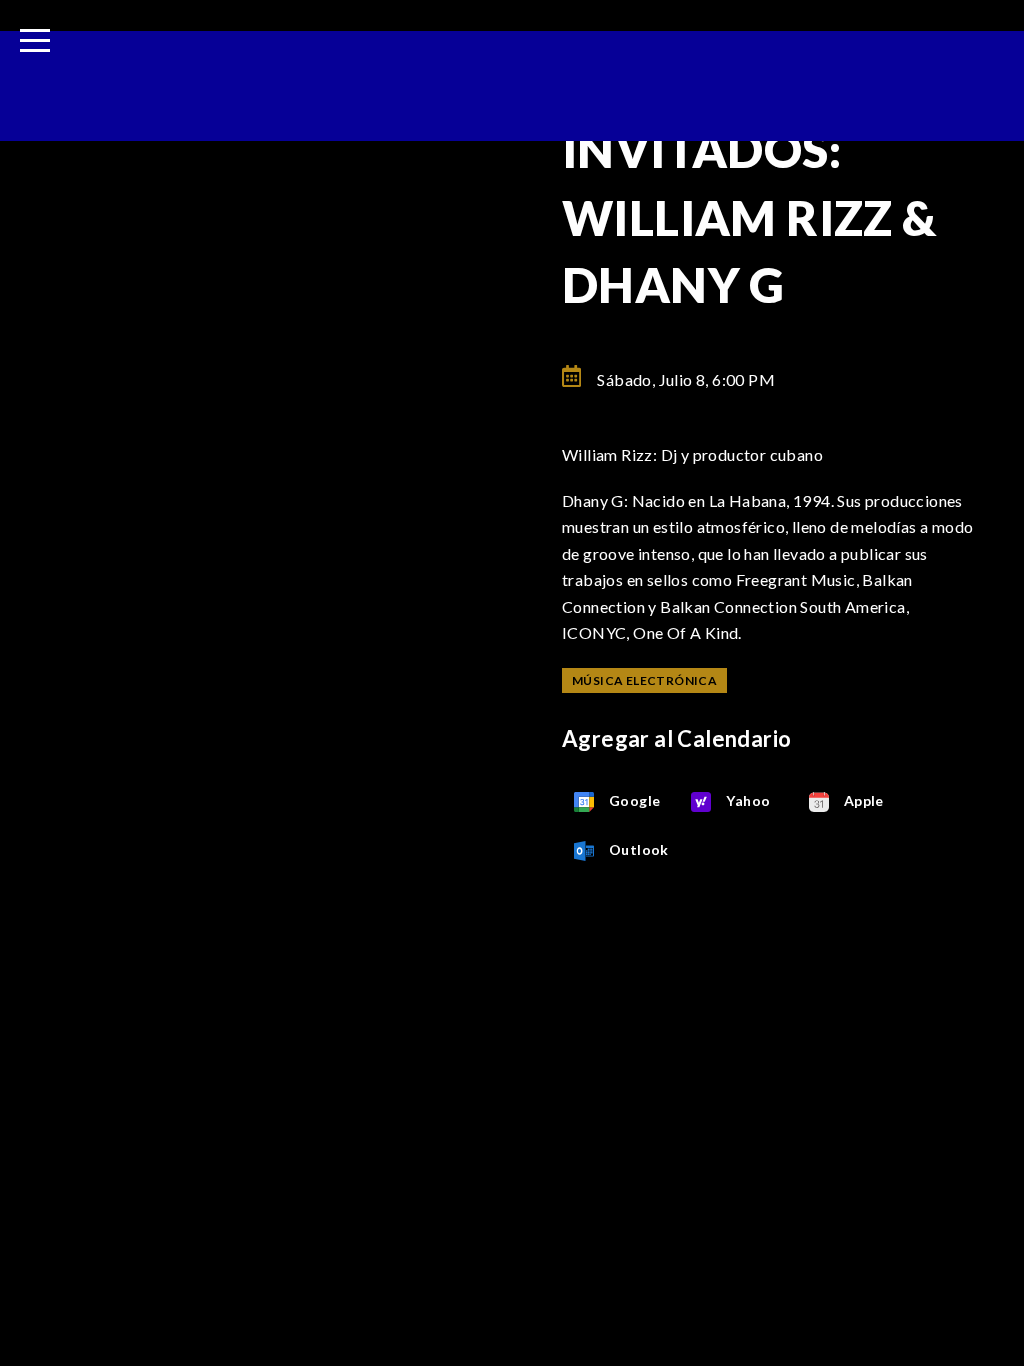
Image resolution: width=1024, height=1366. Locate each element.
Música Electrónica (644, 680)
